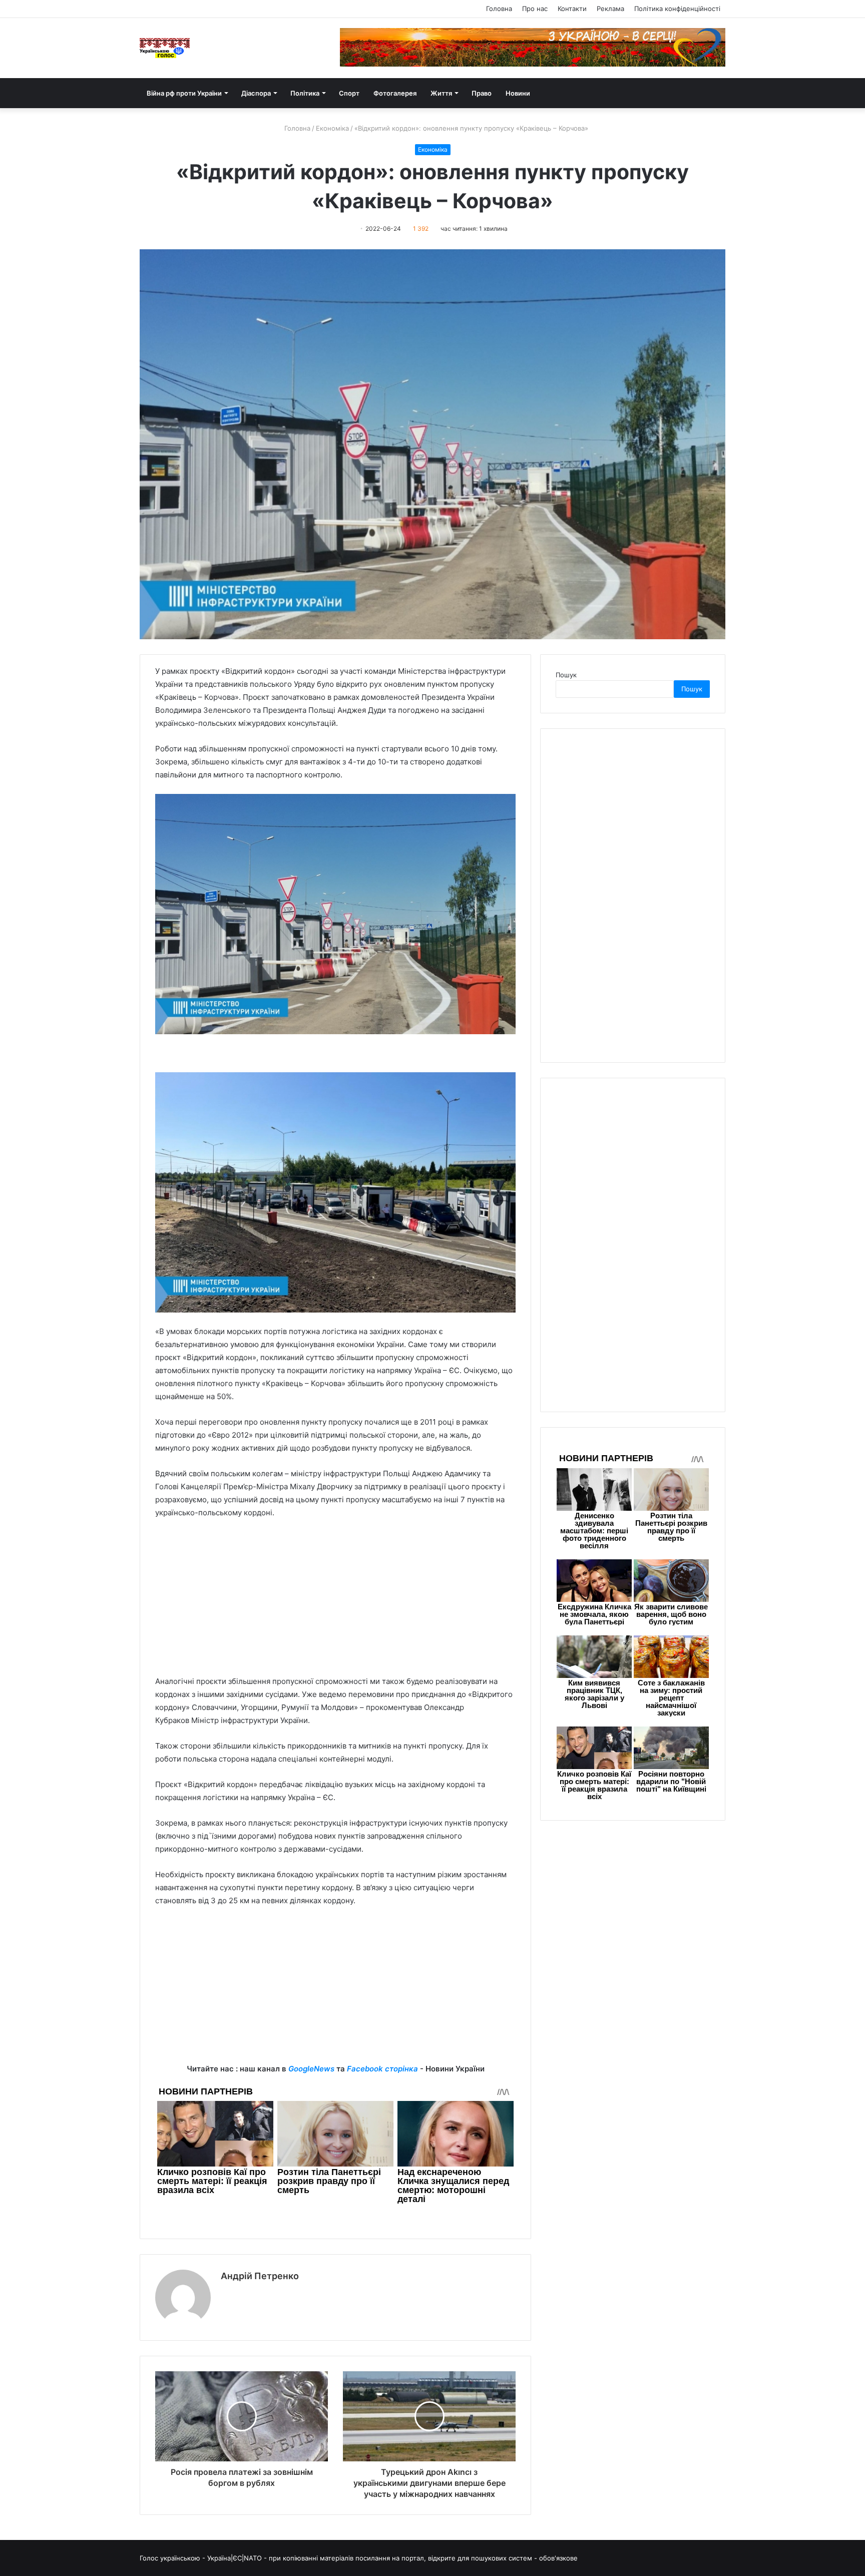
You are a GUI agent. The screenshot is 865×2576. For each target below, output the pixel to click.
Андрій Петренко (260, 2276)
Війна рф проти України (184, 93)
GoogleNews (311, 2069)
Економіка (332, 128)
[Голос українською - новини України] (165, 48)
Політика (305, 93)
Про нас (535, 9)
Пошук (566, 675)
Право (482, 93)
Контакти (572, 9)
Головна (499, 9)
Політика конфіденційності (677, 9)
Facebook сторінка (382, 2069)
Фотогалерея (395, 93)
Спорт (349, 93)
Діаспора (256, 93)
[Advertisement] (335, 1602)
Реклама (610, 9)
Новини (518, 93)
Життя (441, 93)
